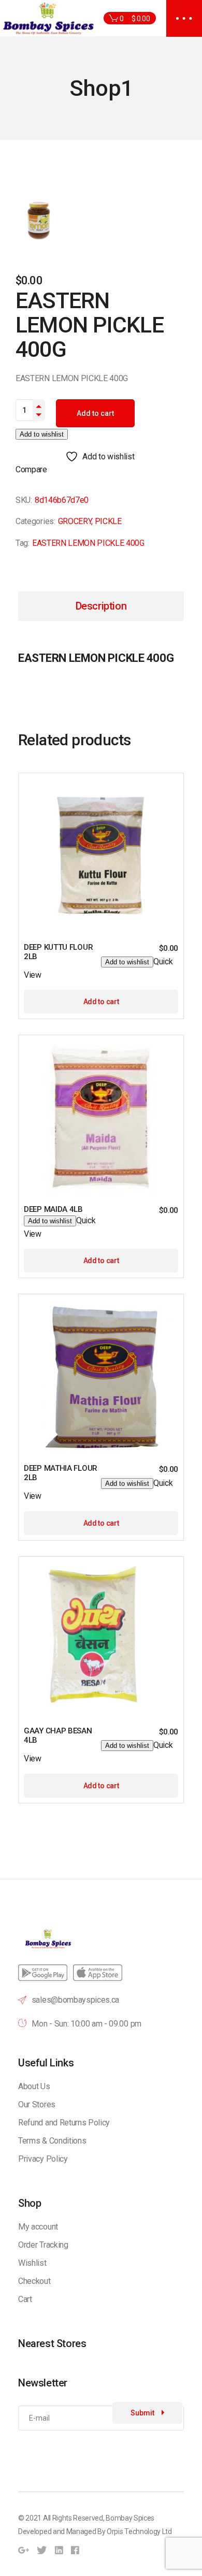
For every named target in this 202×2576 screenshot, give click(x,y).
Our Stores (37, 2104)
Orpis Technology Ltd (139, 2531)
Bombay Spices (130, 2518)
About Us (34, 2086)
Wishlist (32, 2263)
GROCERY (75, 521)
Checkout (34, 2281)
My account (38, 2227)
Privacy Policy (43, 2159)
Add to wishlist (42, 434)
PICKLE (108, 521)
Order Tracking (43, 2245)
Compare (31, 469)
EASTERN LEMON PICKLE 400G (88, 543)
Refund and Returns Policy (64, 2123)
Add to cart (95, 413)
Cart (25, 2299)
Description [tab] (101, 606)
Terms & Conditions (52, 2141)
